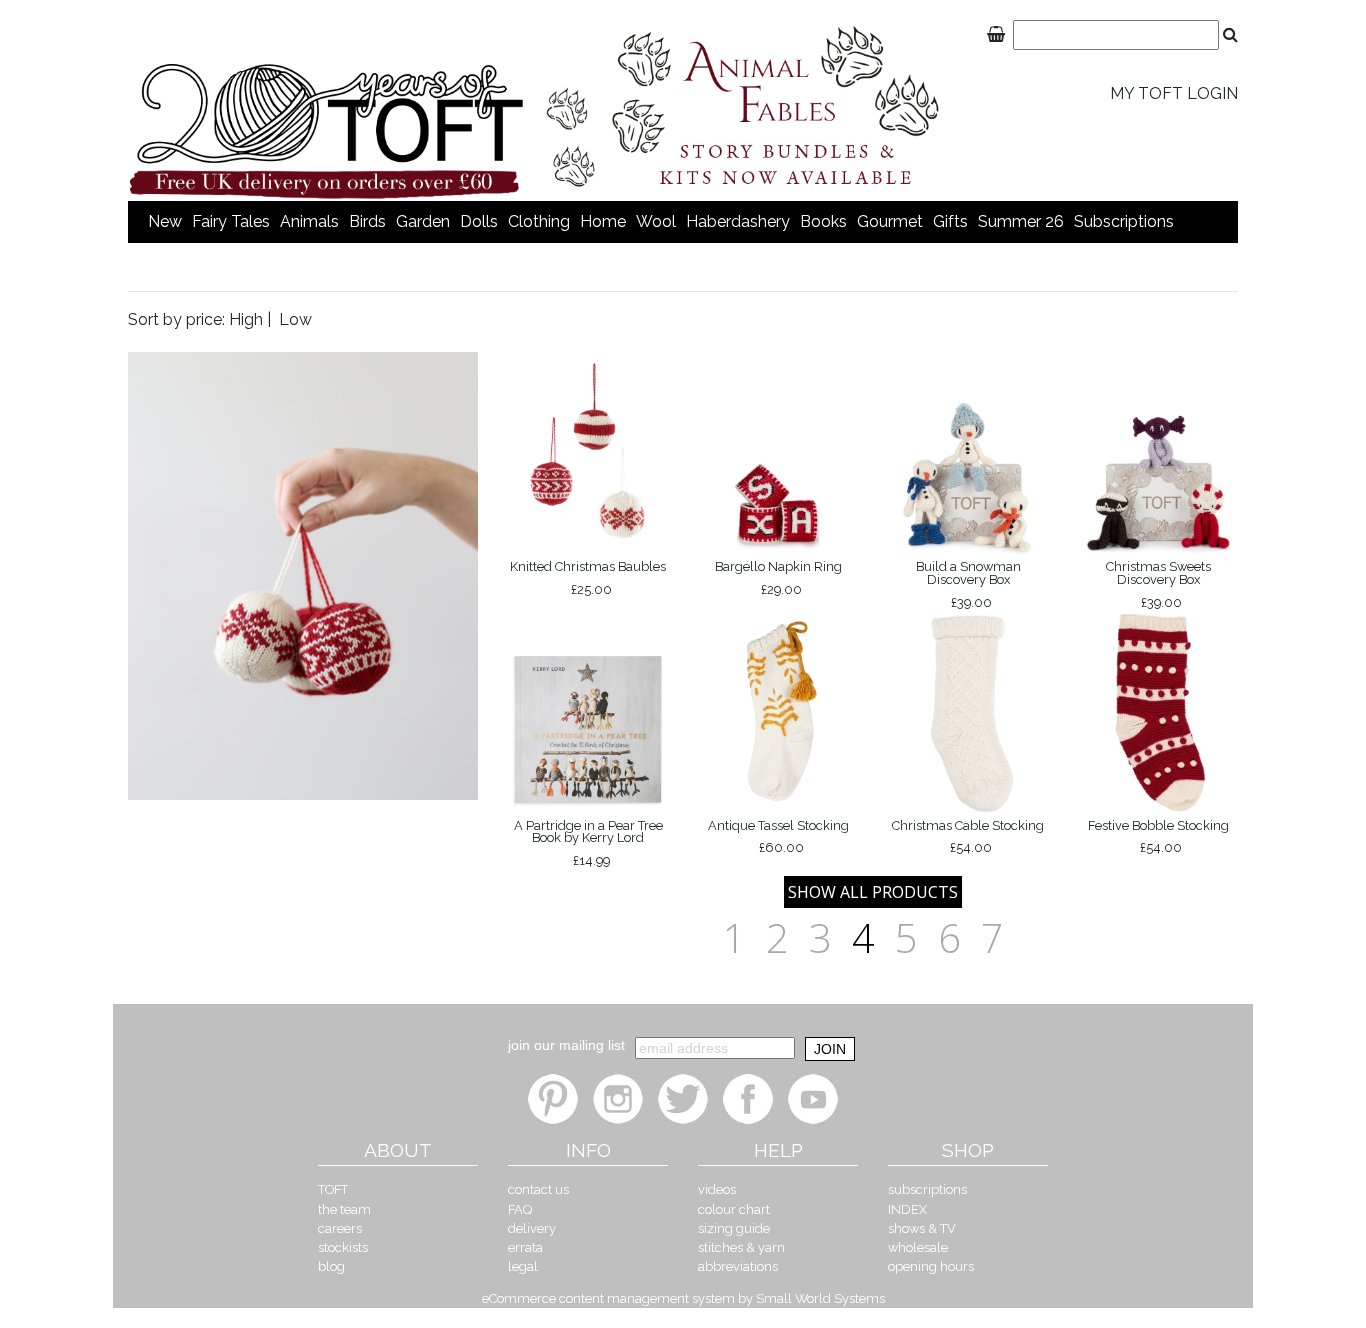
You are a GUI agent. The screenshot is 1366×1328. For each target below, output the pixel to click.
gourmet (890, 221)
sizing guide (734, 1228)
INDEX (907, 1209)
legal (523, 1266)
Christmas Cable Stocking (968, 836)
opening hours (931, 1266)
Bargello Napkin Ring (778, 578)
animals (309, 221)
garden (423, 221)
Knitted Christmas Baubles (588, 578)
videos (717, 1189)
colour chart (734, 1209)
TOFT (333, 1189)
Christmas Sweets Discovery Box (1158, 584)
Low (295, 319)
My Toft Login (1174, 93)
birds (367, 221)
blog (331, 1266)
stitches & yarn (741, 1247)
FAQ (520, 1209)
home (603, 221)
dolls (479, 221)
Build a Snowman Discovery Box (968, 584)
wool (656, 221)
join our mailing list (566, 1045)
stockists (343, 1247)
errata (525, 1247)
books (823, 221)
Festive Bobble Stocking (1158, 836)
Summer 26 (1021, 221)
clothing (539, 221)
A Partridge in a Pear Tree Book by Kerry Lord (588, 843)
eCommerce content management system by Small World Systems (683, 1298)
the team (344, 1209)
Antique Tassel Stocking (778, 836)
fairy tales (231, 221)
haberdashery (738, 221)
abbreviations (738, 1266)
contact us (538, 1189)
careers (340, 1228)
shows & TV (922, 1228)
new (165, 221)
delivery (532, 1228)
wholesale (918, 1247)
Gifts (950, 221)
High (246, 319)
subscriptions (1124, 221)
